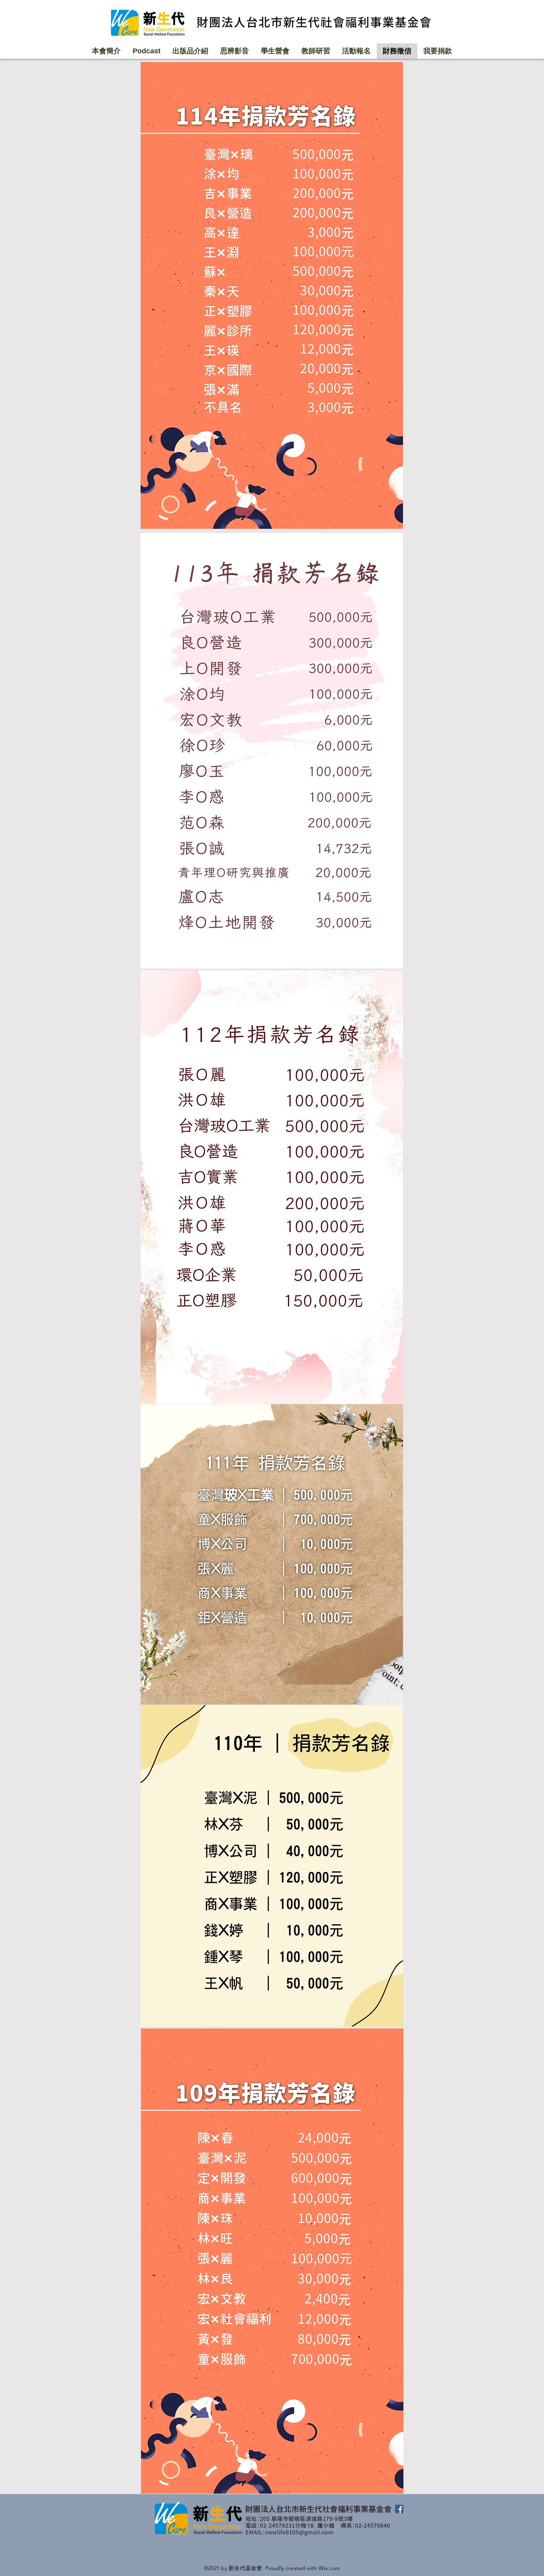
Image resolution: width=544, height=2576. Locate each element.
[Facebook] (399, 2509)
